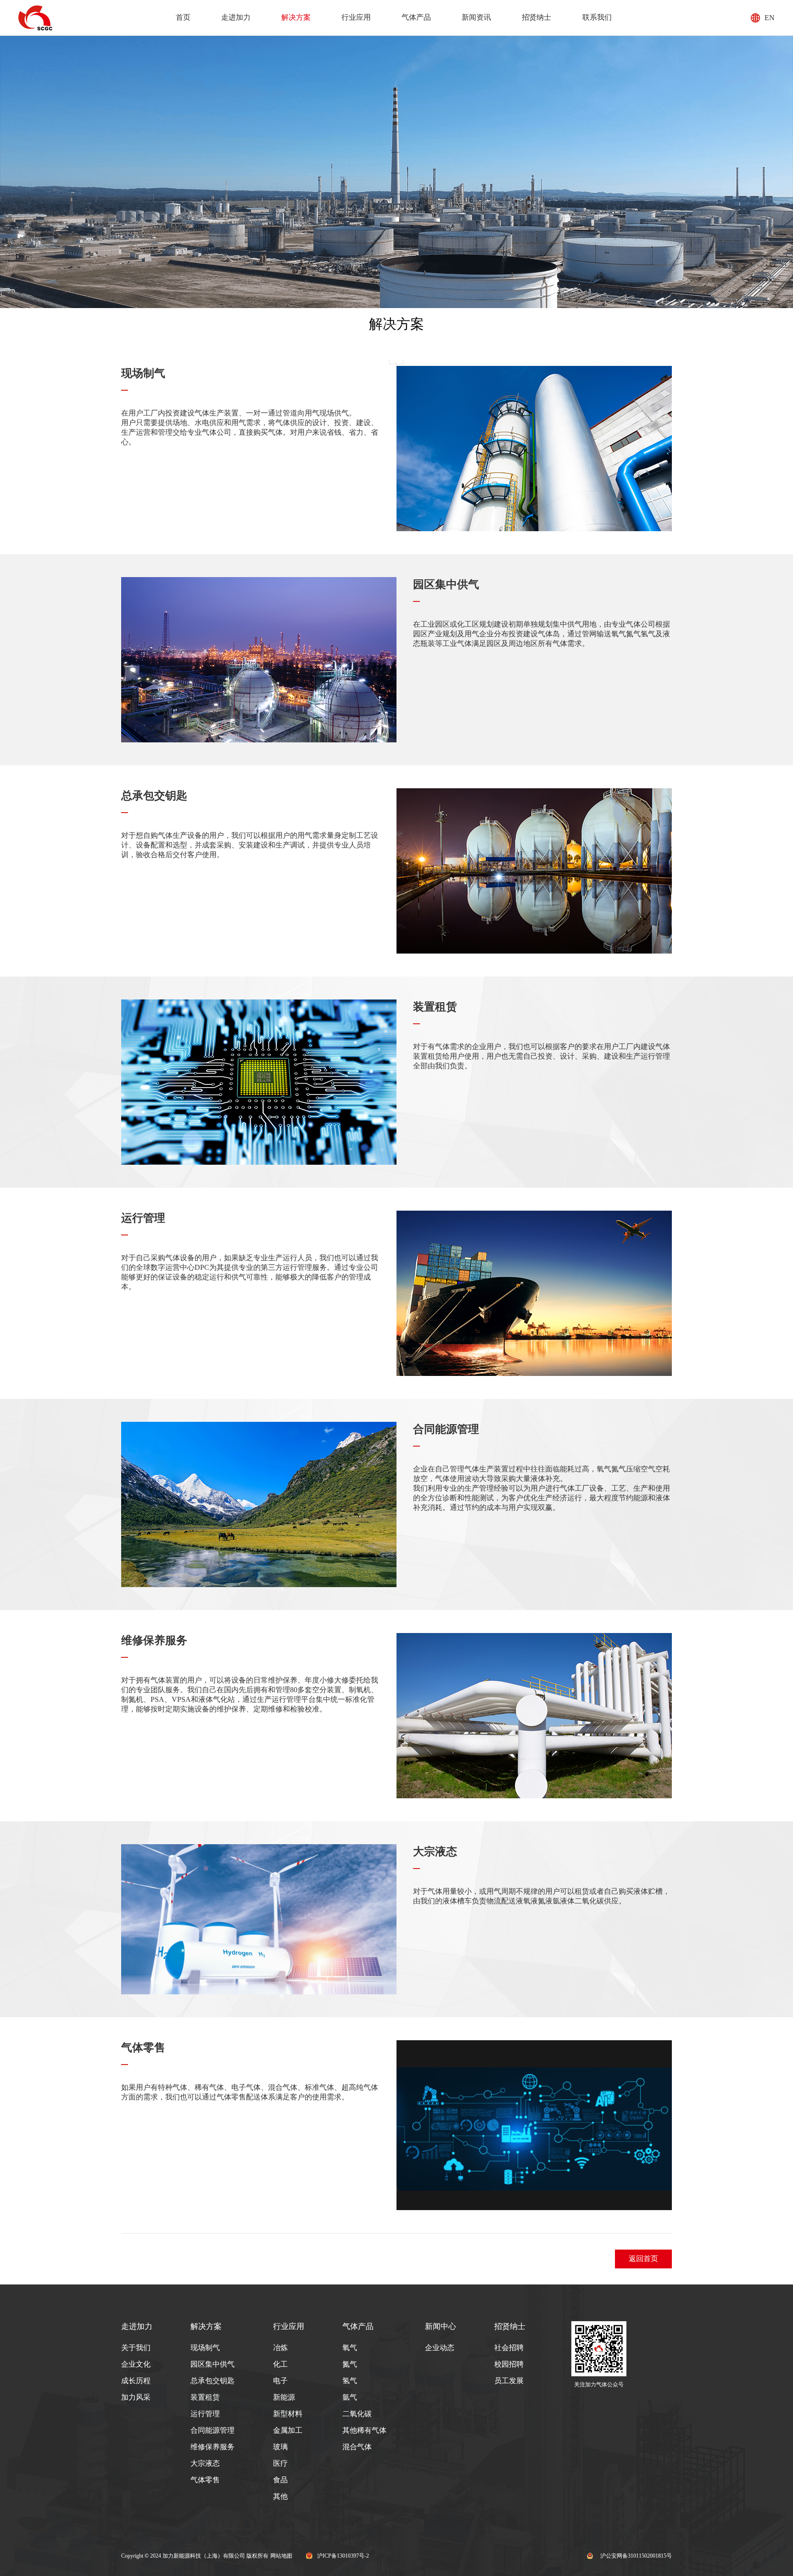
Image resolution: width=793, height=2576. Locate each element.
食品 (280, 2480)
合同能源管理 (446, 1429)
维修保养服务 (154, 1640)
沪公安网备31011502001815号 (636, 2556)
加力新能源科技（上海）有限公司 (204, 2556)
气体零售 (143, 2048)
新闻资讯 (476, 17)
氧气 (350, 2348)
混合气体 (357, 2447)
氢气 (350, 2381)
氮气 (350, 2364)
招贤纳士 (536, 17)
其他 (280, 2496)
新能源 (284, 2397)
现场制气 (143, 373)
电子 (280, 2381)
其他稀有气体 (364, 2430)
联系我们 (597, 17)
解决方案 (296, 17)
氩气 (350, 2397)
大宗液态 (435, 1852)
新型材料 (288, 2414)
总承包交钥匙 (154, 796)
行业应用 (356, 17)
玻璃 (280, 2447)
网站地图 (281, 2556)
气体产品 (416, 17)
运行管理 (143, 1218)
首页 (183, 17)
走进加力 (236, 17)
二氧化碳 (357, 2414)
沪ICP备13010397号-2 (343, 2556)
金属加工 (288, 2430)
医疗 (280, 2463)
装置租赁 (435, 1007)
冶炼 (280, 2348)
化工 (280, 2364)
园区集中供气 (446, 584)
